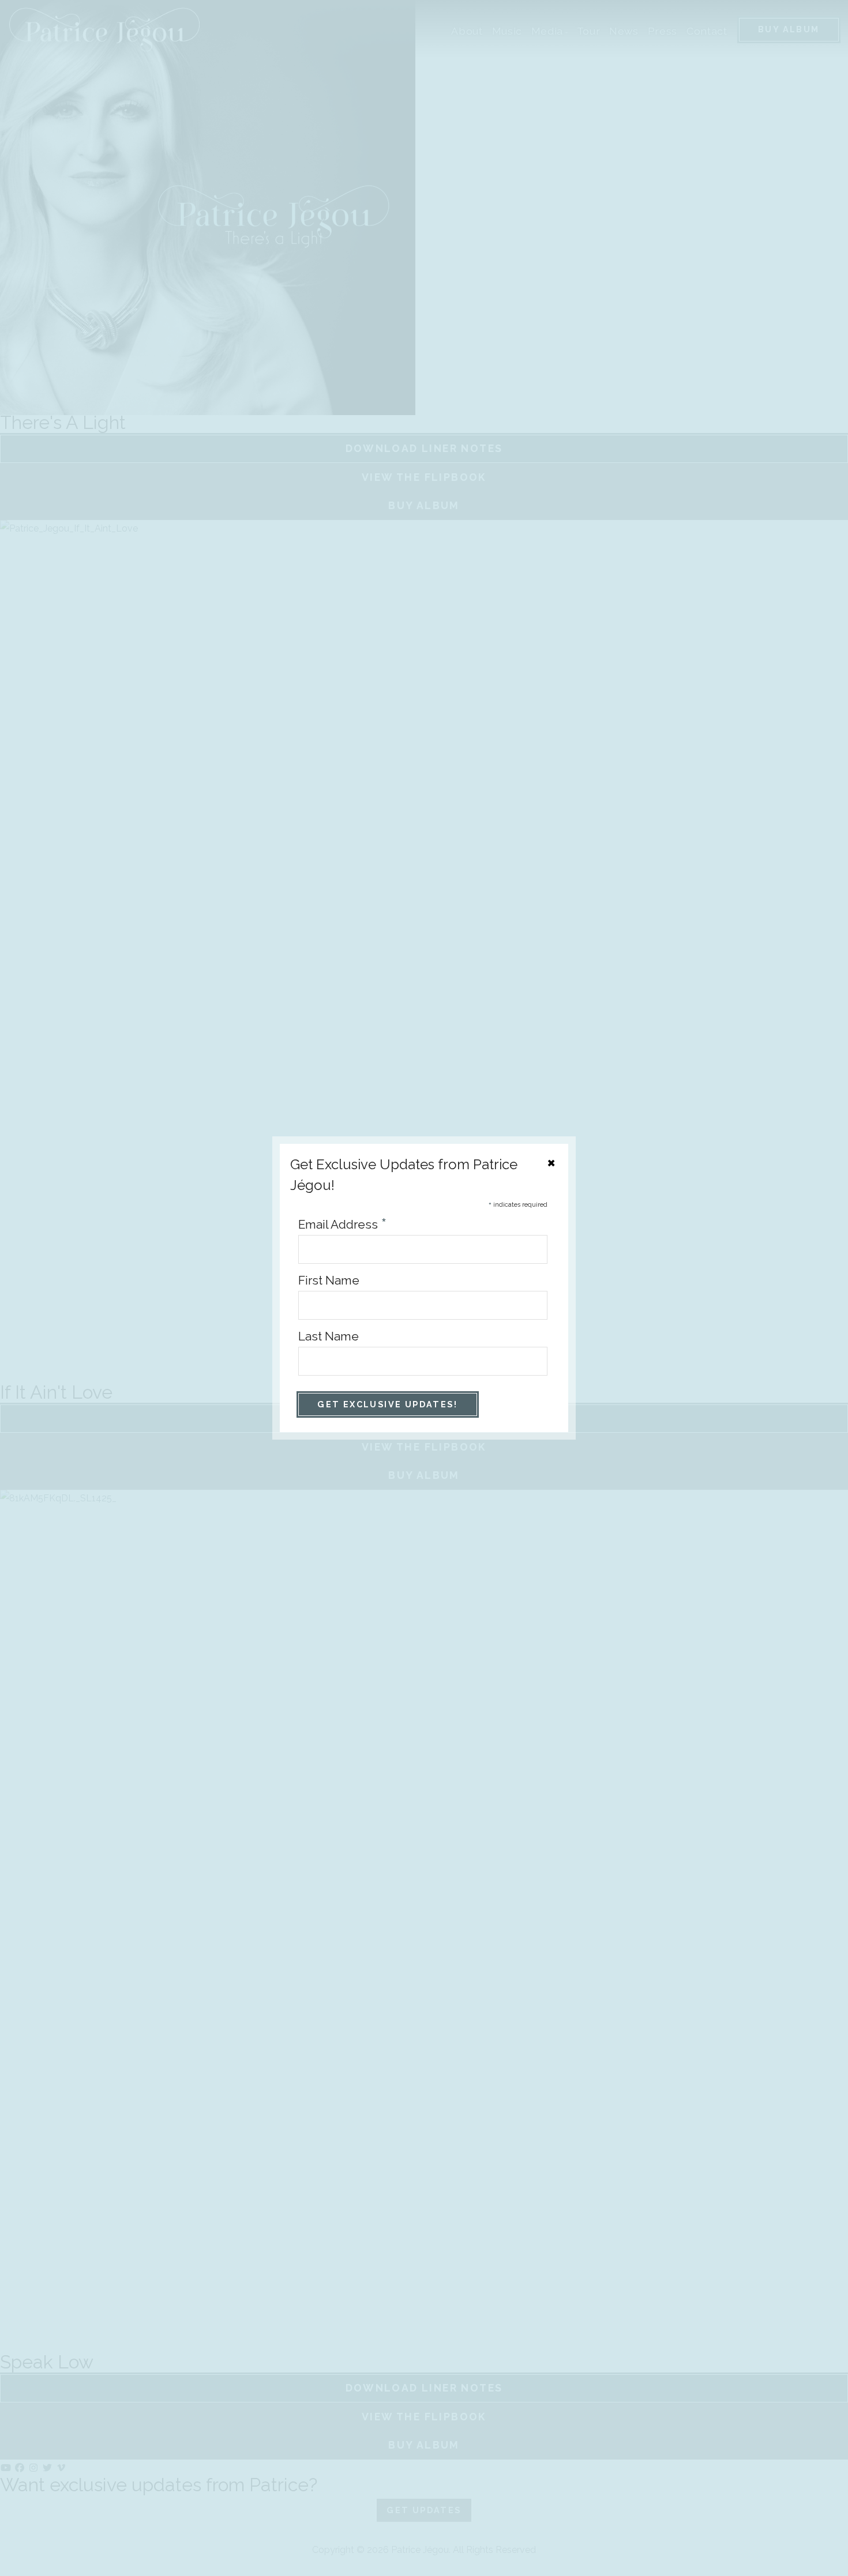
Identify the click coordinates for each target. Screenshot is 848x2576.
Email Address (342, 1224)
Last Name (329, 1336)
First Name (329, 1280)
